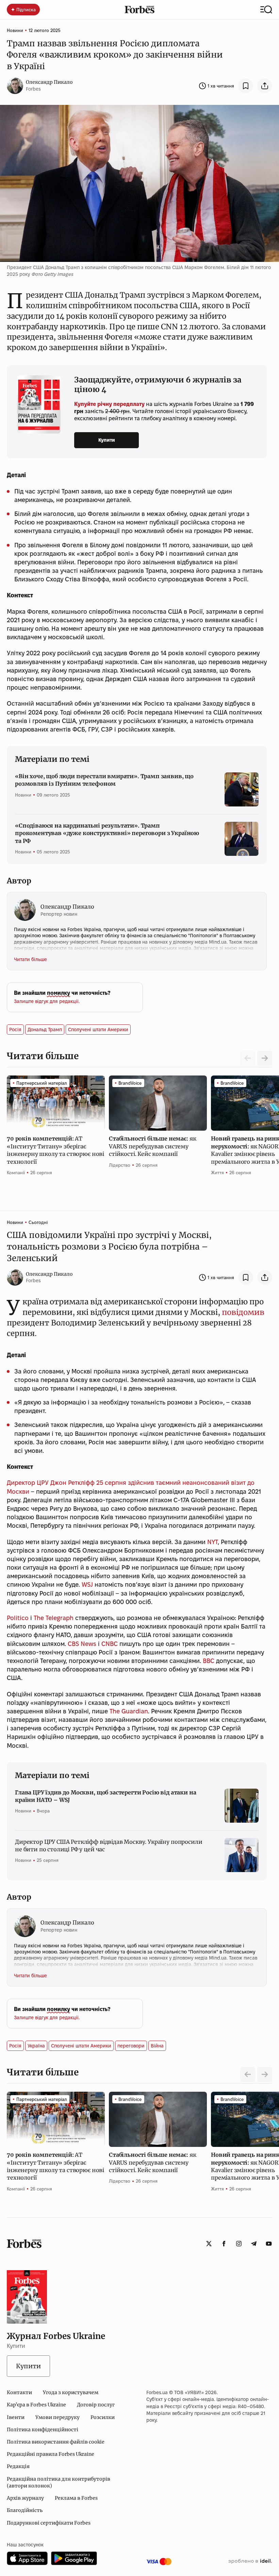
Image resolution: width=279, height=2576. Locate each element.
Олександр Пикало (49, 82)
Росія (15, 1030)
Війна (157, 2046)
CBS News (82, 1644)
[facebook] (224, 2244)
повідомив (242, 1312)
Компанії (16, 1173)
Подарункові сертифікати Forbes (49, 2523)
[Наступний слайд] (265, 1058)
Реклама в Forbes (76, 2498)
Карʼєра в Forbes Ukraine (36, 2405)
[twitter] (209, 2244)
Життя (217, 1173)
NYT (212, 1542)
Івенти (16, 2417)
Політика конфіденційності (43, 2430)
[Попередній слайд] (248, 2074)
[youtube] (269, 2244)
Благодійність (25, 2510)
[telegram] (254, 2244)
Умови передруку (58, 2417)
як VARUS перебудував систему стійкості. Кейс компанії (152, 1146)
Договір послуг (96, 2405)
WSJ (87, 1584)
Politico (18, 1618)
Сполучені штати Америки (98, 1030)
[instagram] (239, 2244)
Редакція (18, 2466)
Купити (107, 440)
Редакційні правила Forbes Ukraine (51, 2454)
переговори (131, 2046)
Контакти (19, 2392)
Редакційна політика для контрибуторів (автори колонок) (59, 2482)
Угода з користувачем (71, 2392)
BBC (209, 1661)
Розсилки (103, 2417)
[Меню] (266, 10)
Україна (36, 2046)
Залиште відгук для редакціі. (47, 1001)
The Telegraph (54, 1618)
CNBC (110, 1644)
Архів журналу (25, 2498)
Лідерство (120, 1165)
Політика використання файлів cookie (56, 2442)
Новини (15, 30)
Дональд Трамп (45, 1030)
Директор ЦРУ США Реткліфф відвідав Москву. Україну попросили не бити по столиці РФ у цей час (109, 1845)
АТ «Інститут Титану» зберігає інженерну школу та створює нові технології (55, 1150)
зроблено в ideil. (250, 2561)
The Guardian (129, 1711)
